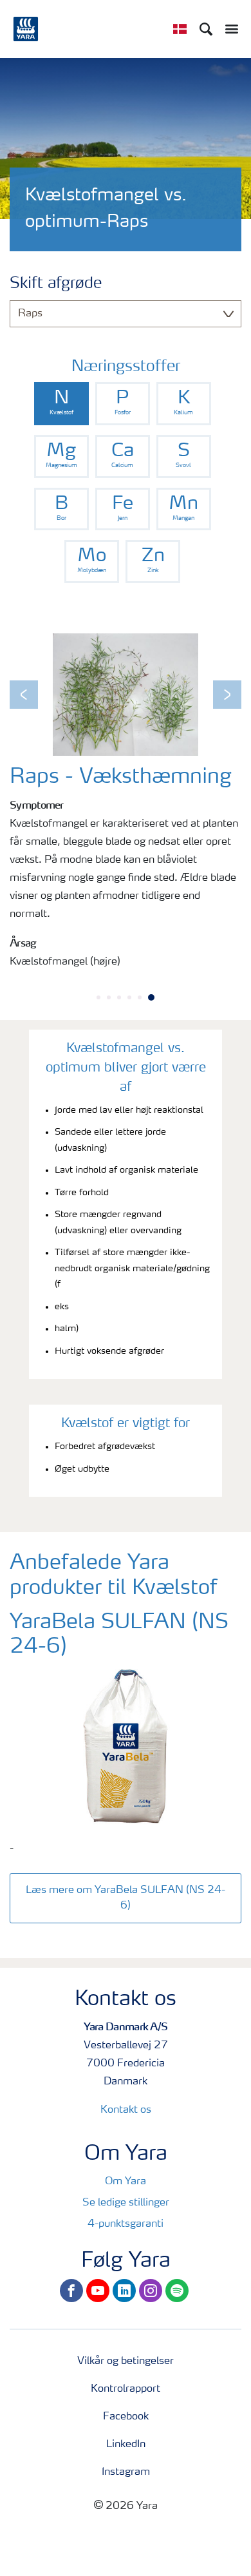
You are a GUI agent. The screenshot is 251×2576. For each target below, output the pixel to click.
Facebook (126, 2417)
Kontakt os (126, 2110)
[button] (24, 695)
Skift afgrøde (56, 284)
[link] (61, 404)
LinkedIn (126, 2445)
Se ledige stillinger (126, 2203)
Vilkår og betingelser (126, 2361)
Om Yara (126, 2182)
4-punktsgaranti (126, 2224)
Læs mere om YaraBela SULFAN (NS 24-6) (126, 1898)
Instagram (126, 2472)
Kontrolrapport (126, 2389)
